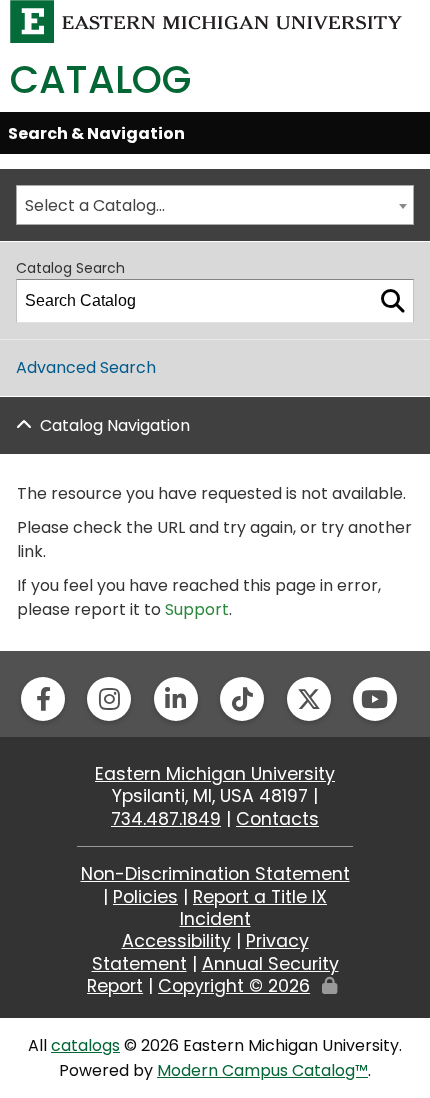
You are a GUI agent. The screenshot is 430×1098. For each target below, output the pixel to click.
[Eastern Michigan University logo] (206, 20)
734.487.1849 (166, 819)
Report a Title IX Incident (254, 908)
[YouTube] (375, 699)
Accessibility (176, 941)
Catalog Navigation (115, 425)
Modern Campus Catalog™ (262, 1070)
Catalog (100, 79)
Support (197, 609)
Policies (145, 897)
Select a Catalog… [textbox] (95, 205)
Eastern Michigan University (215, 774)
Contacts (277, 819)
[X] (309, 699)
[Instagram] (109, 699)
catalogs (85, 1045)
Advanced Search (86, 367)
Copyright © (234, 986)
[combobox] (215, 205)
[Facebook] (43, 699)
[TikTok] (242, 699)
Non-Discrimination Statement (215, 874)
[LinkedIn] (176, 699)
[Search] (393, 301)
